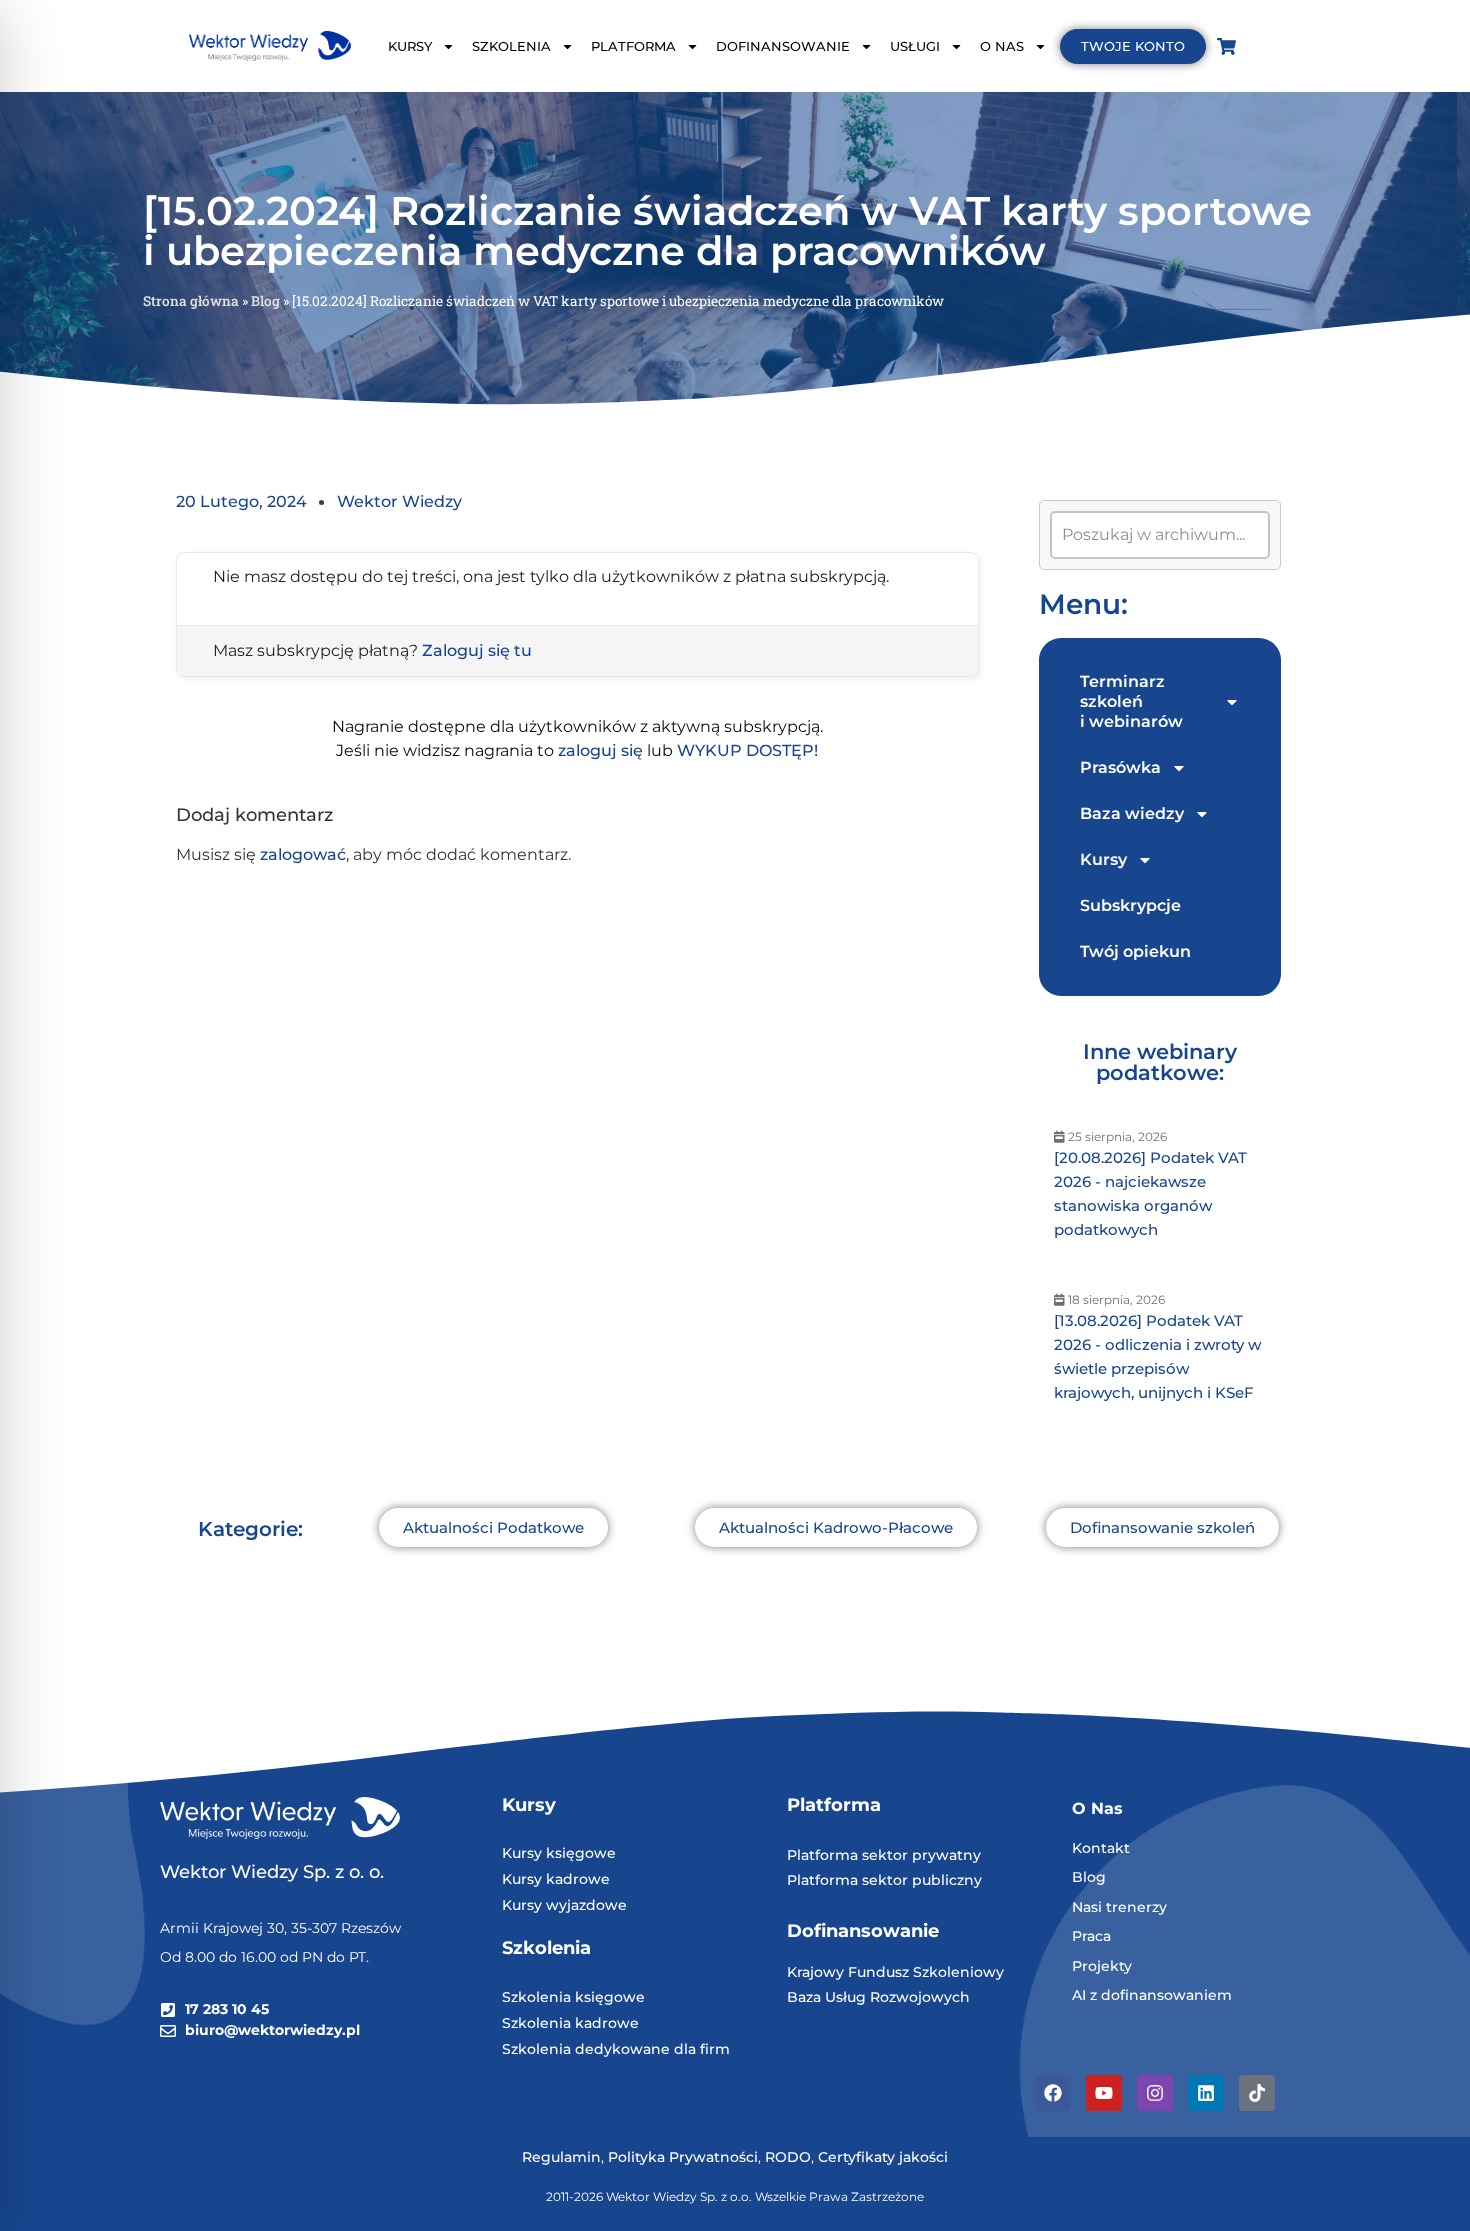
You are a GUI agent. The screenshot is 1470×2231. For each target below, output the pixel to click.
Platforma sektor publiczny (884, 1880)
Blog (265, 301)
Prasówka (1120, 767)
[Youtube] (1104, 2093)
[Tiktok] (1257, 2093)
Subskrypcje (1130, 905)
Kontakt (1101, 1848)
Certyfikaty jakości (883, 2157)
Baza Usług (828, 1997)
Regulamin (561, 2157)
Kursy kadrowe (556, 1879)
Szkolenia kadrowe (570, 2023)
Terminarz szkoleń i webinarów (1131, 701)
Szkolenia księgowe (573, 1997)
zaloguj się (600, 750)
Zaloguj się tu (477, 650)
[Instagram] (1155, 2093)
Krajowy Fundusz (850, 1972)
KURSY (410, 46)
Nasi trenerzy (1119, 1907)
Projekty (1102, 1966)
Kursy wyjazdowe (564, 1905)
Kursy (1103, 859)
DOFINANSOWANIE (783, 46)
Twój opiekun (1135, 951)
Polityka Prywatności (683, 2157)
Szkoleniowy (958, 1972)
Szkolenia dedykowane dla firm (616, 2049)
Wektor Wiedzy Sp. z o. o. (274, 1872)
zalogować (303, 854)
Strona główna (191, 301)
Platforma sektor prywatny (884, 1855)
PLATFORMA (633, 46)
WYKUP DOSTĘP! (747, 750)
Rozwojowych (920, 1997)
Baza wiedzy (1132, 813)
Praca (1091, 1936)
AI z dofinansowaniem (1152, 1995)
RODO (788, 2157)
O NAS (1002, 46)
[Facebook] (1053, 2093)
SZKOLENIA (511, 46)
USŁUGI (915, 46)
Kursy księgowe (559, 1853)
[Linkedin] (1206, 2093)
